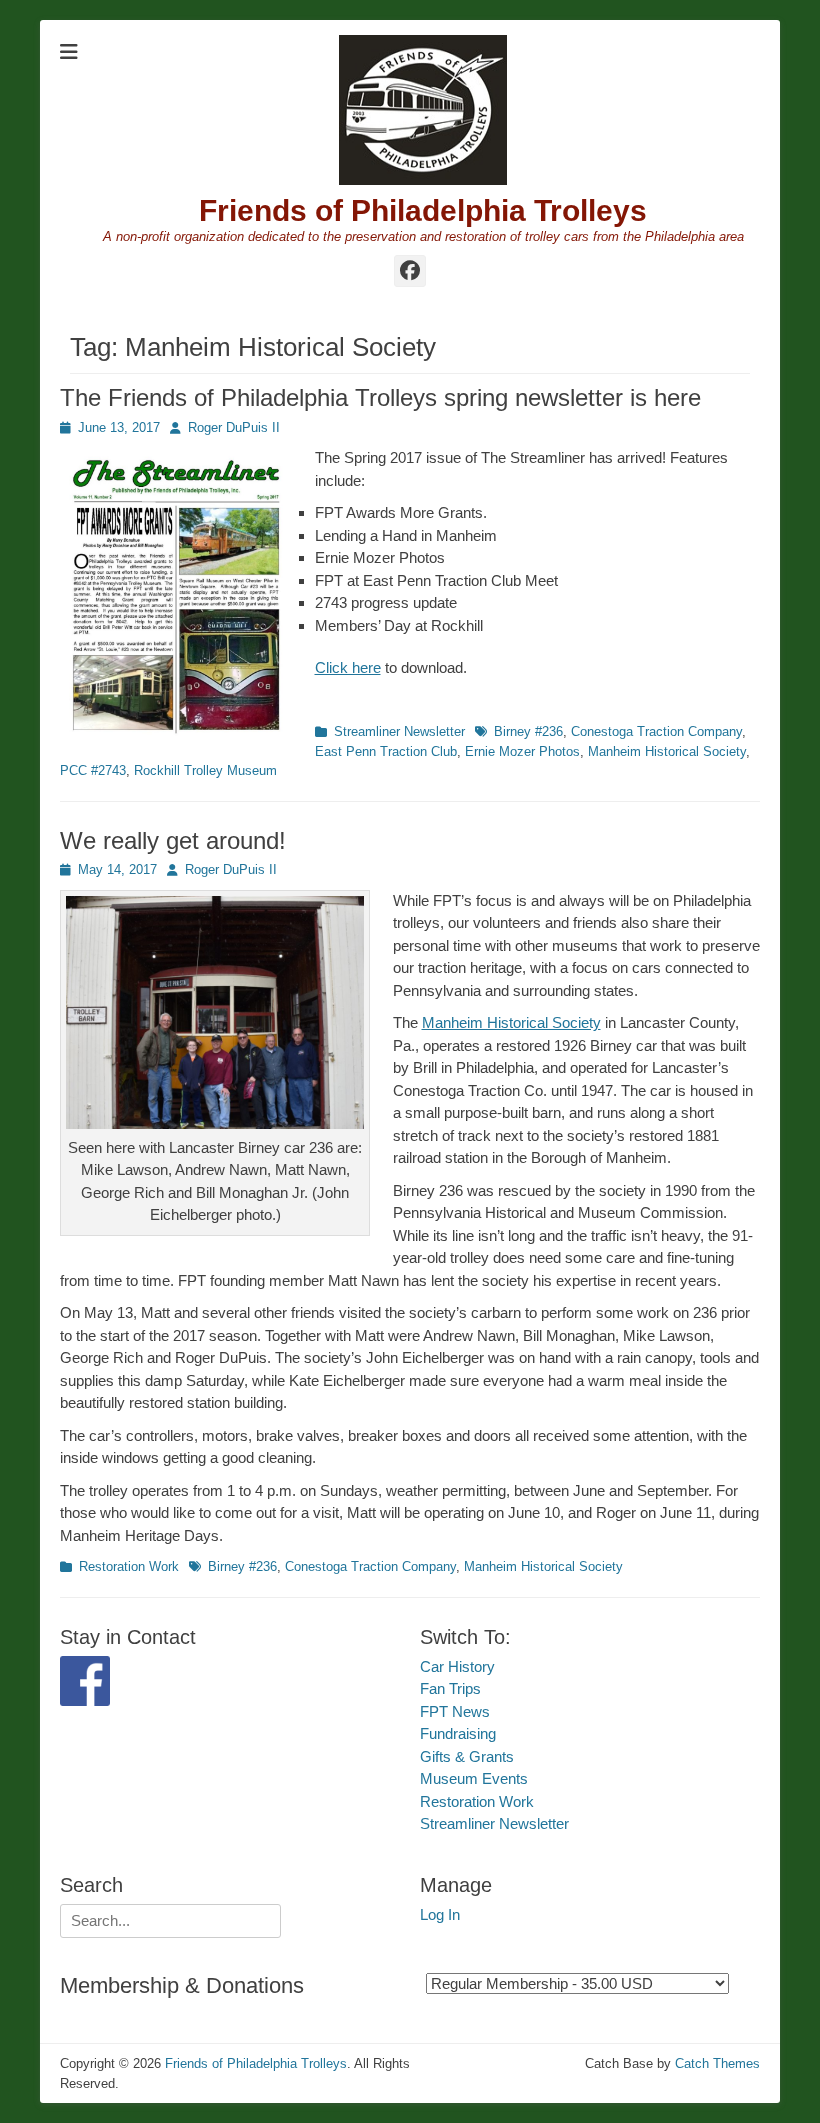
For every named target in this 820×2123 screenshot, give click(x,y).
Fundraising (458, 1733)
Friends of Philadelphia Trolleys (423, 210)
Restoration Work (129, 1566)
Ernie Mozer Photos (522, 751)
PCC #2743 (93, 770)
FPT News (455, 1711)
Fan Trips (450, 1688)
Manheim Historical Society (667, 751)
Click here (348, 667)
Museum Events (474, 1778)
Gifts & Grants (467, 1756)
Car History (457, 1666)
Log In (440, 1914)
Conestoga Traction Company (656, 731)
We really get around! (173, 840)
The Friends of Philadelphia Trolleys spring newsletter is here (380, 397)
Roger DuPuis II (234, 427)
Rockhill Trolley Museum (205, 770)
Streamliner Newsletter (399, 731)
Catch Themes (717, 2063)
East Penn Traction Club (386, 751)
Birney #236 (528, 731)
